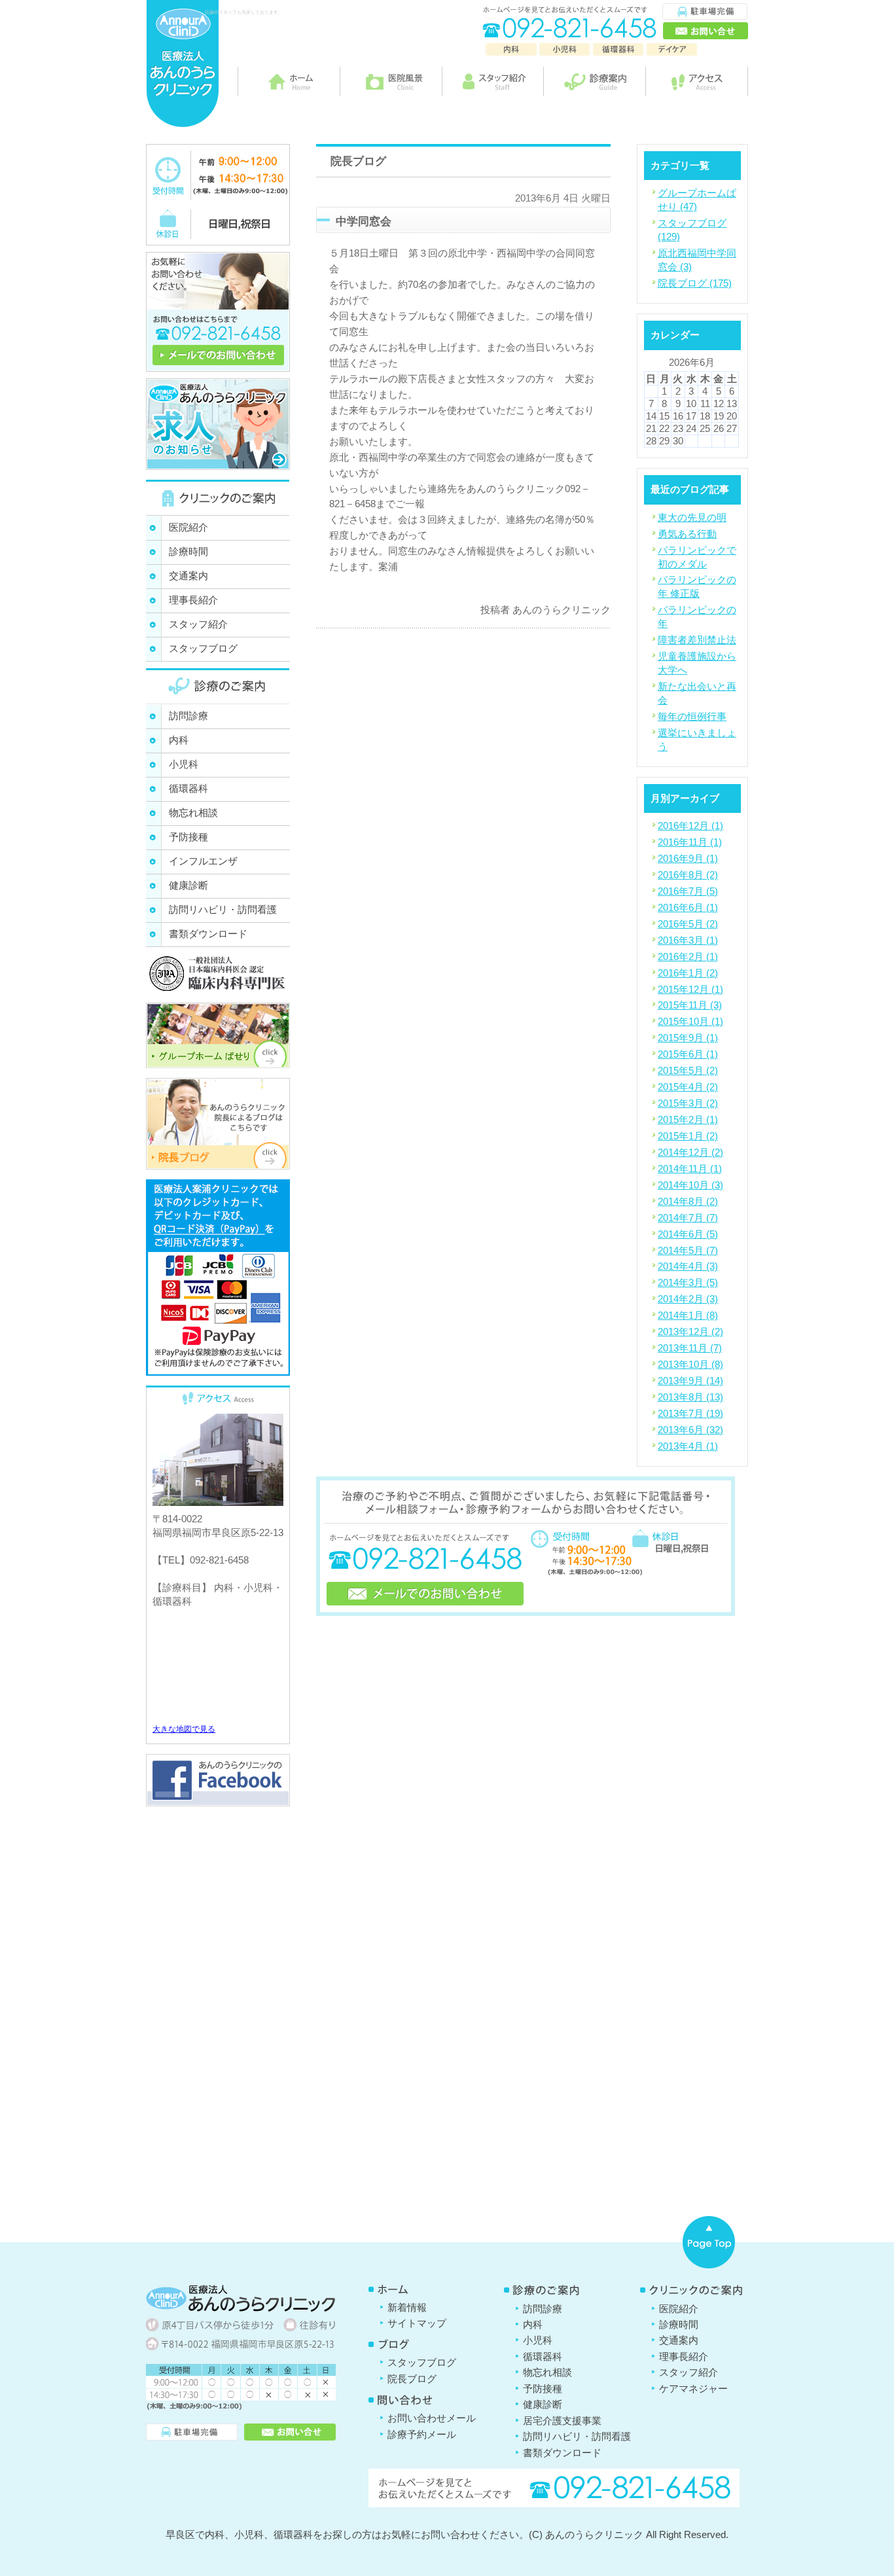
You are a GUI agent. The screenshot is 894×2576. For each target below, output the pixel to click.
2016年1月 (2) (688, 973)
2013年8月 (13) (690, 1397)
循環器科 (188, 788)
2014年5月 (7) (688, 1250)
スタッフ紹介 (198, 624)
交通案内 (188, 576)
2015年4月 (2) (688, 1087)
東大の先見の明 (692, 517)
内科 (179, 740)
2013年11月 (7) (690, 1348)
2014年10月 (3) (690, 1185)
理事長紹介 (193, 600)
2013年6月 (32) (690, 1430)
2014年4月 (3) (688, 1266)
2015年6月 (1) (688, 1054)
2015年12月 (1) (690, 989)
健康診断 (188, 885)
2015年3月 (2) (688, 1103)
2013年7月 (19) (690, 1413)
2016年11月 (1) (690, 842)
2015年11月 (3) (690, 1005)
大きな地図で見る (184, 1729)
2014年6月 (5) (688, 1234)
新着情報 (407, 2307)
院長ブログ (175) (695, 283)
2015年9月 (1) (688, 1038)
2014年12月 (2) (690, 1152)
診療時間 (188, 551)
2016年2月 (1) (688, 957)
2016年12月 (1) (690, 826)
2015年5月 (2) (688, 1070)
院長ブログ (412, 2379)
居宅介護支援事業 (562, 2421)
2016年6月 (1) (688, 907)
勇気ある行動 (687, 534)
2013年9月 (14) (690, 1381)
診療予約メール (422, 2434)
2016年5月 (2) (688, 924)
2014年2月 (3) (688, 1299)
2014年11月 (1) (690, 1169)
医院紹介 (188, 527)
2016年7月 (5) (688, 891)
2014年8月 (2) (688, 1201)
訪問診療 (188, 716)
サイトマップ (417, 2323)
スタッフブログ (203, 648)
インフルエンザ (203, 861)
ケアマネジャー (693, 2388)
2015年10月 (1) (690, 1021)
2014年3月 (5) (688, 1282)
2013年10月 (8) (690, 1364)
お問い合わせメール (432, 2418)
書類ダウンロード (208, 934)
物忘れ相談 (193, 813)
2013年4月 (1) (688, 1446)
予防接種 (188, 837)
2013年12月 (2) (690, 1332)
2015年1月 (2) (688, 1136)
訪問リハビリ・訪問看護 (223, 909)
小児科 (184, 764)
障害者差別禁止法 (697, 640)
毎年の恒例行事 (692, 716)
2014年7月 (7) (688, 1218)
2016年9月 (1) (688, 858)
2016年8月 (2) (688, 875)
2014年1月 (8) (688, 1315)
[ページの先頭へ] (709, 2242)
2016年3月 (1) (688, 940)
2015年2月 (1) (688, 1119)
